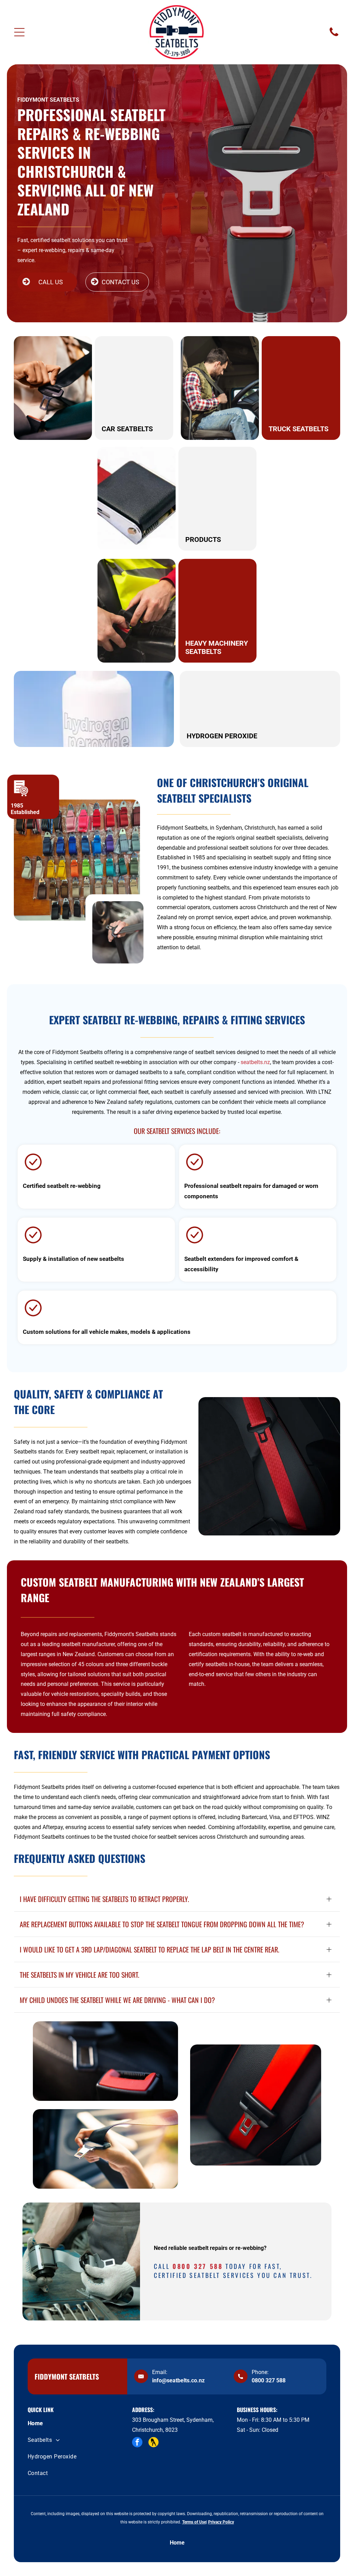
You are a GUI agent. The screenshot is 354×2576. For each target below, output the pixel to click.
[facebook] (137, 2443)
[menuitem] (72, 2423)
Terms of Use (194, 2522)
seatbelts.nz (255, 1062)
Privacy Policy (221, 2522)
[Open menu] (19, 32)
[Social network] (153, 2443)
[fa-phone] (334, 36)
